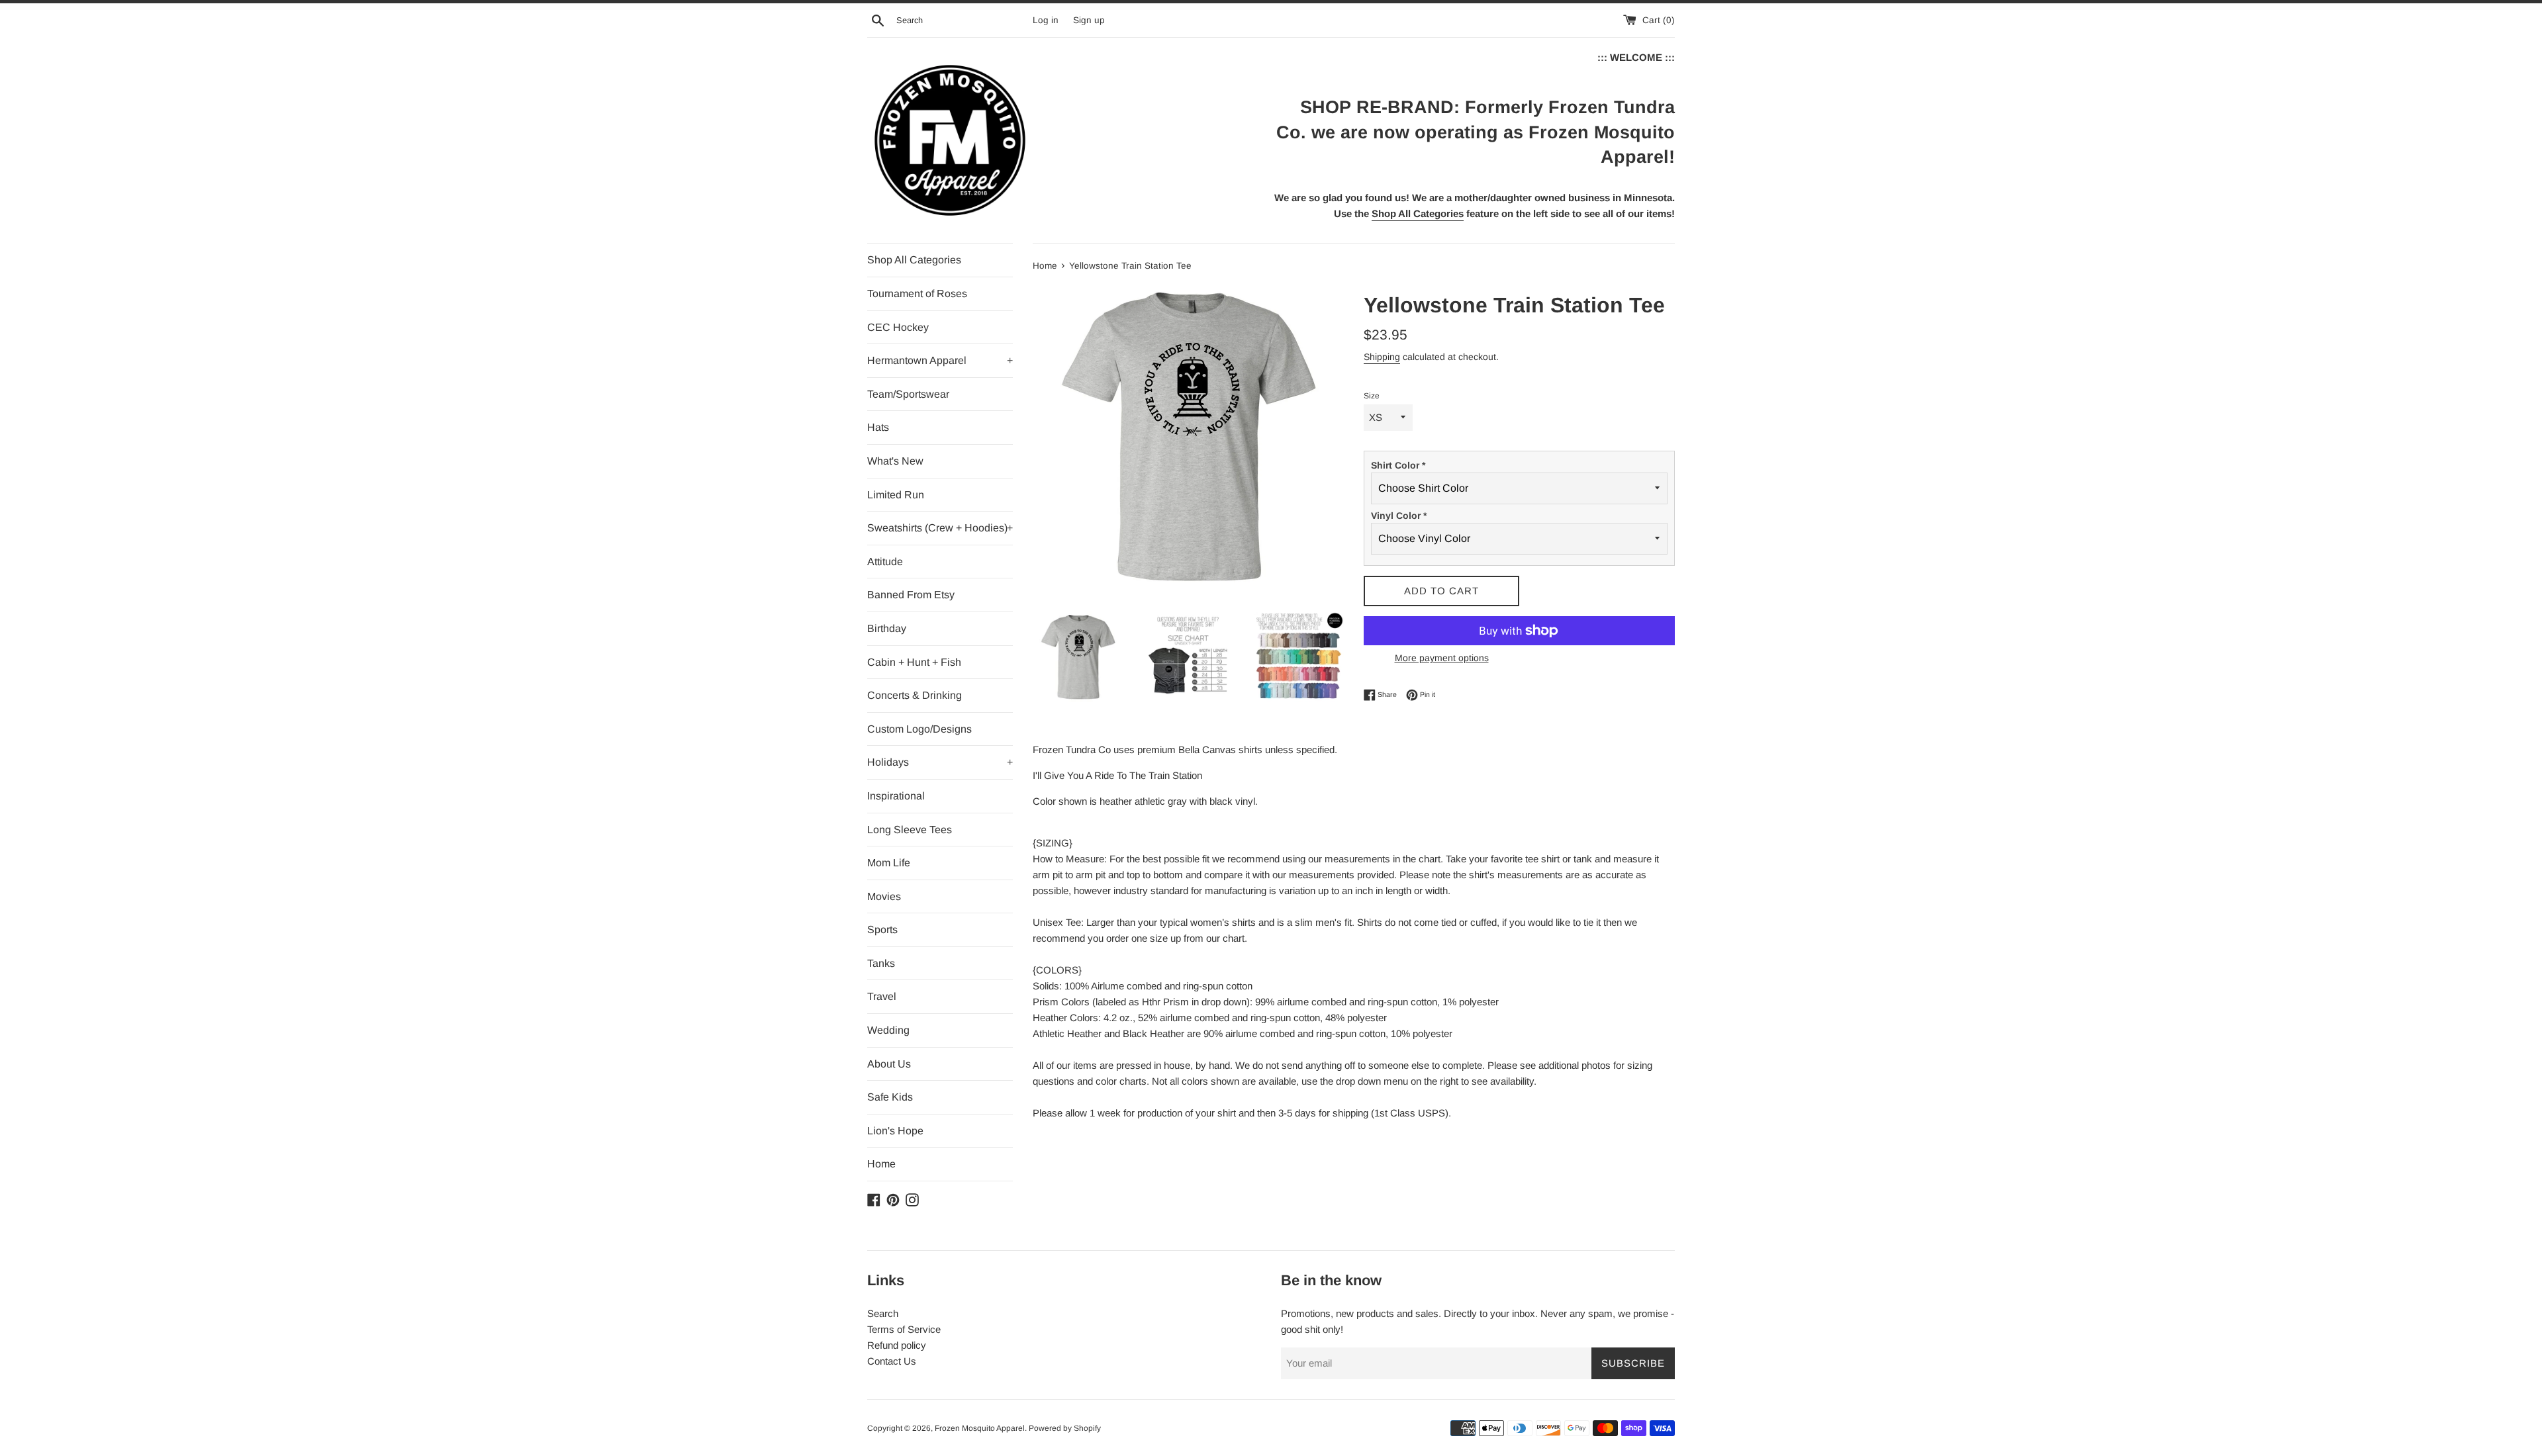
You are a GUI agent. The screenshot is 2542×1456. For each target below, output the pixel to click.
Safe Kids (890, 1097)
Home (881, 1164)
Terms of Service (904, 1329)
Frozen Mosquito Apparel (980, 1428)
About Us (889, 1064)
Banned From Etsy (911, 595)
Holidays (940, 762)
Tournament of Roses (917, 294)
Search (883, 1313)
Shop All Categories (914, 260)
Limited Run (896, 495)
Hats (878, 427)
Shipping (1382, 357)
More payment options (1442, 658)
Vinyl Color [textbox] (1399, 516)
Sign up (1089, 20)
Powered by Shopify (1065, 1428)
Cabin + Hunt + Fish (914, 662)
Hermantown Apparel (940, 360)
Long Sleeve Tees (910, 830)
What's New (895, 461)
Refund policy (897, 1345)
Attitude (885, 562)
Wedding (888, 1030)
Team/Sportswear (908, 394)
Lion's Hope (895, 1131)
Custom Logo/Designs (919, 729)
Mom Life (889, 863)
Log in (1046, 20)
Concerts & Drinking (915, 695)
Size (1372, 396)
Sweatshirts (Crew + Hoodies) (940, 528)
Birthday (887, 628)
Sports (882, 930)
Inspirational (896, 796)
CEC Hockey (898, 327)
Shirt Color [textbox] (1398, 465)
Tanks (881, 963)
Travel (882, 996)
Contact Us (892, 1361)
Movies (884, 896)
